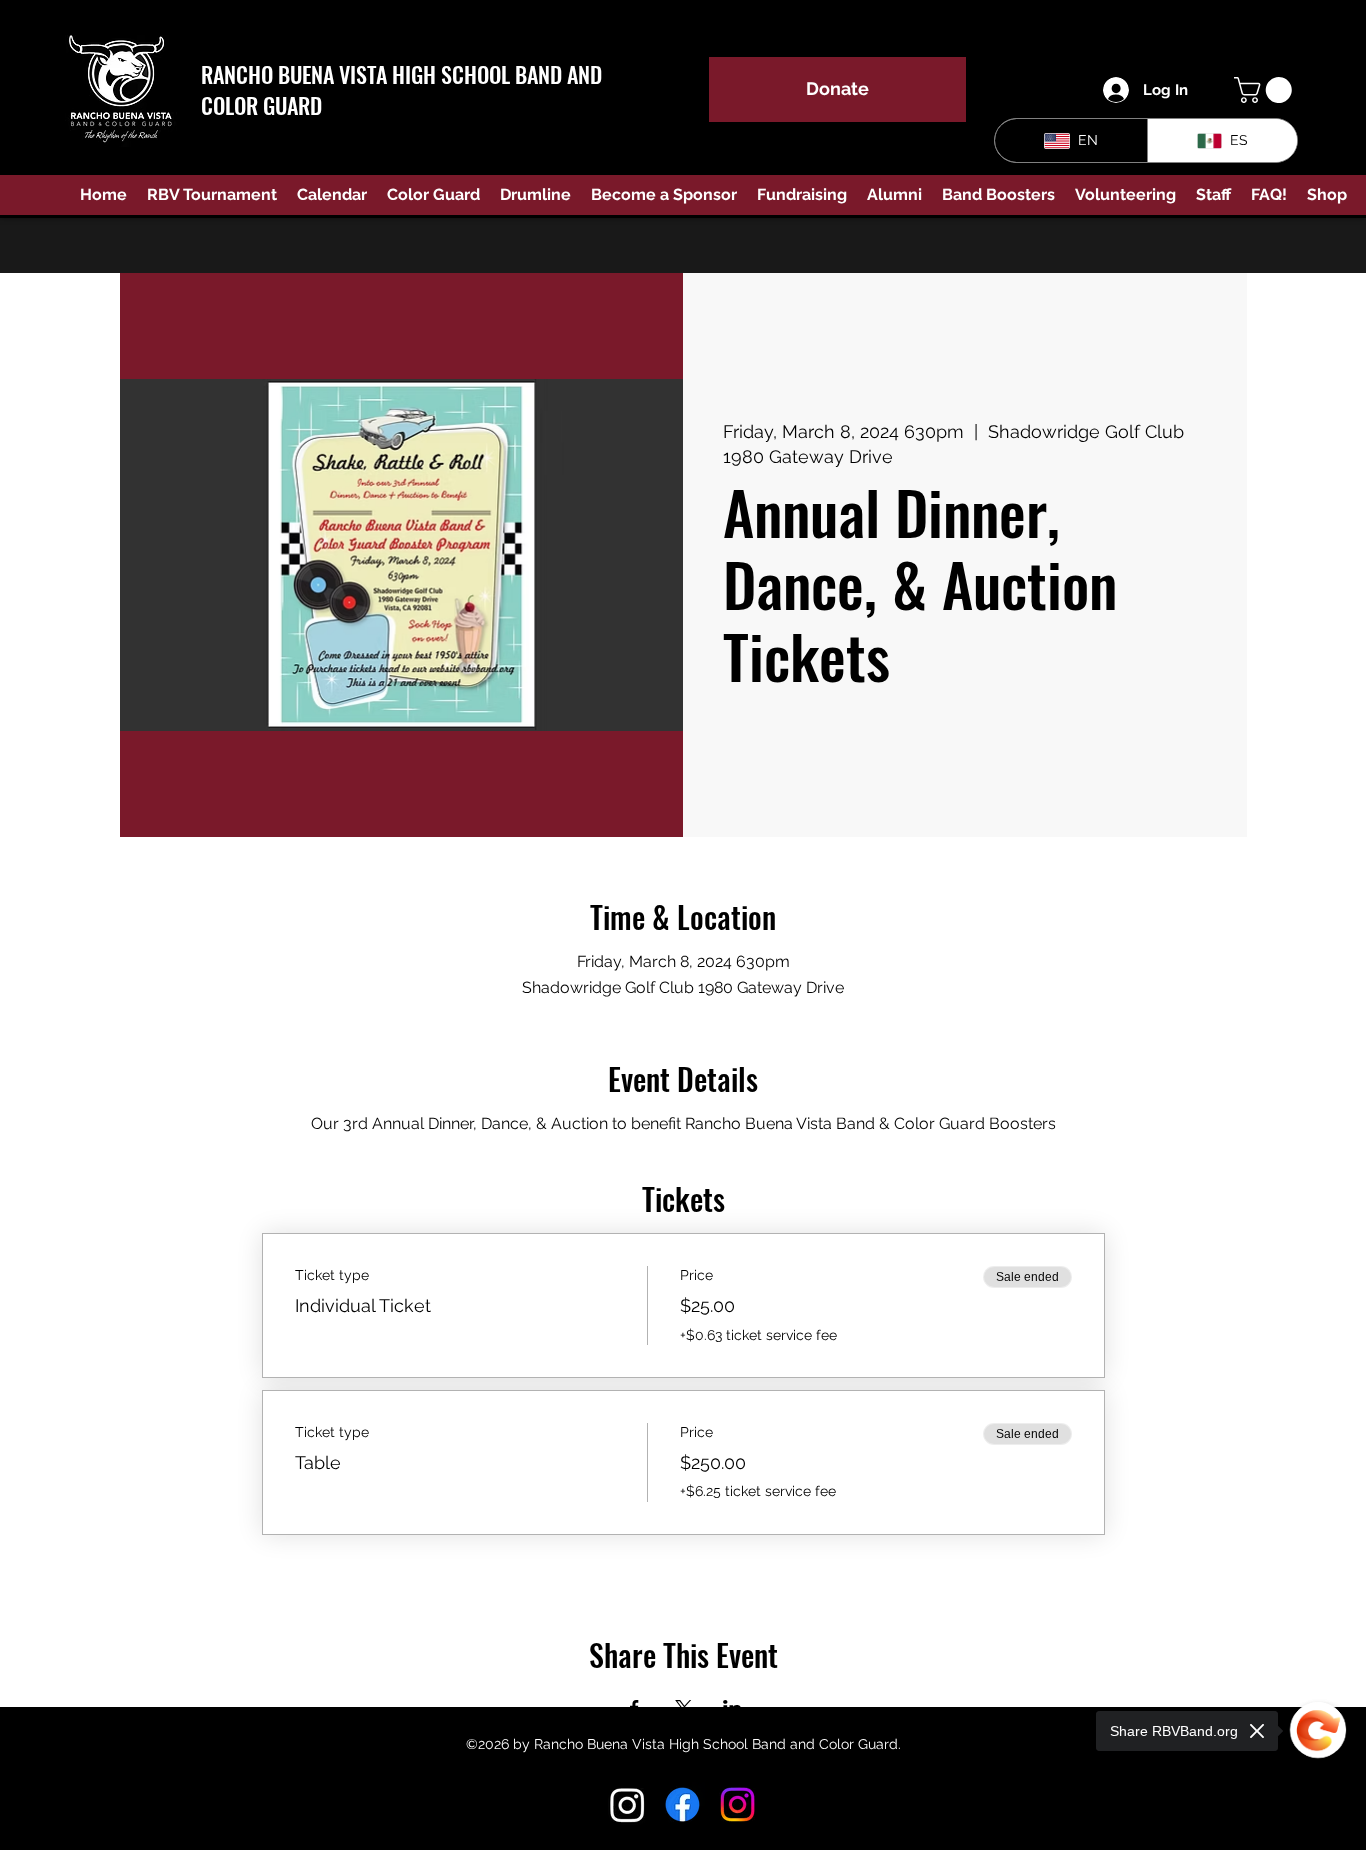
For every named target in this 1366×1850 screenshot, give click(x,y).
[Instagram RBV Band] (627, 1804)
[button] (1266, 90)
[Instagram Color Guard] (737, 1804)
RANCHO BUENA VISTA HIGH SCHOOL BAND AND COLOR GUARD (401, 89)
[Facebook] (682, 1804)
